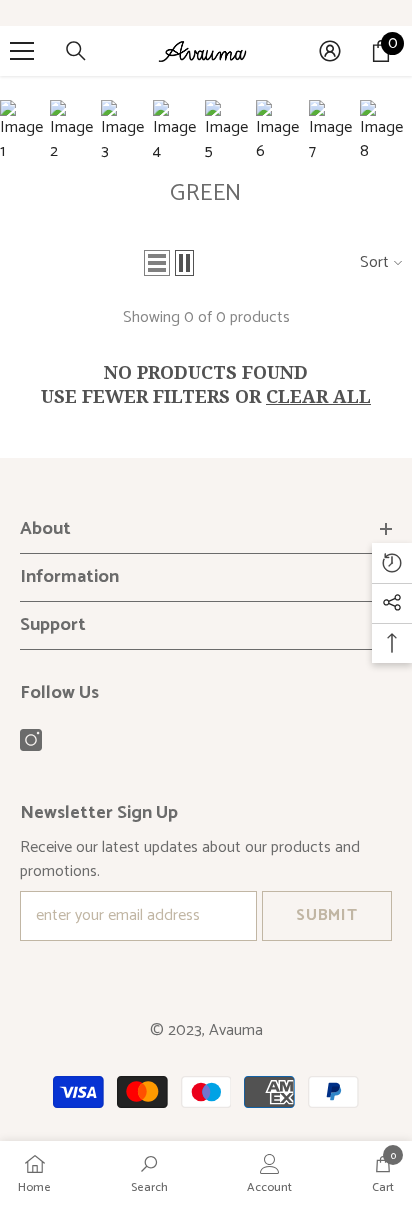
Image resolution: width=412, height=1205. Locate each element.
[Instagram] (31, 740)
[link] (149, 1173)
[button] (157, 263)
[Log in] (330, 51)
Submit (327, 915)
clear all (318, 396)
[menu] (22, 51)
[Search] (76, 51)
